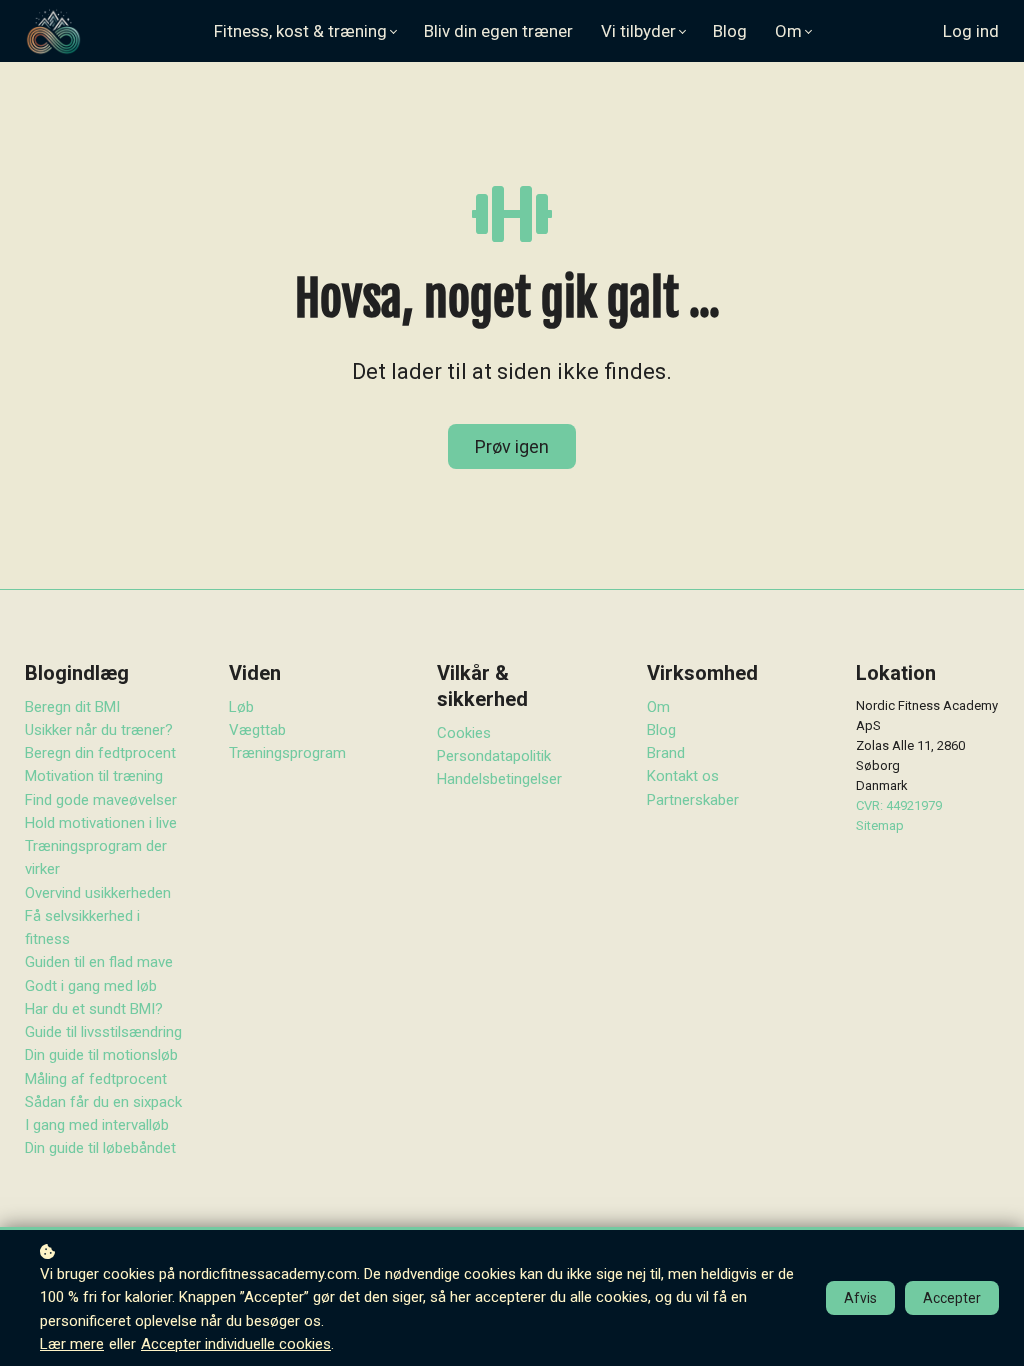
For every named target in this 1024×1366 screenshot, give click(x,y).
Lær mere (72, 1344)
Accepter (952, 1298)
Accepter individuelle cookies (236, 1344)
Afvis (860, 1298)
